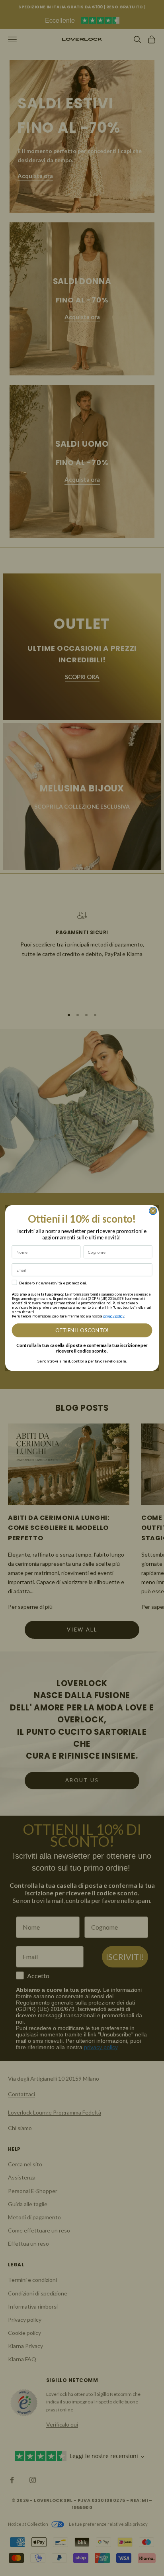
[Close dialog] (153, 1211)
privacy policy (114, 1316)
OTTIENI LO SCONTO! (82, 1330)
